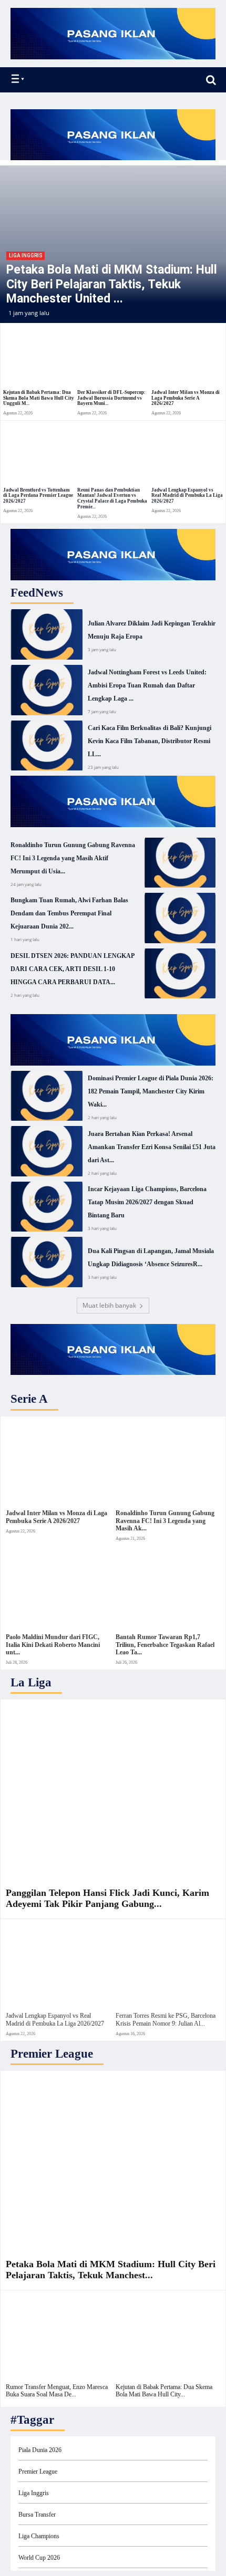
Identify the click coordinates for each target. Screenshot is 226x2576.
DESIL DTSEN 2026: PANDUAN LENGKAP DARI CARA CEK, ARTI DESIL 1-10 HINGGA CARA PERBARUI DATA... (73, 969)
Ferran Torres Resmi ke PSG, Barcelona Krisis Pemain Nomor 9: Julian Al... (166, 2019)
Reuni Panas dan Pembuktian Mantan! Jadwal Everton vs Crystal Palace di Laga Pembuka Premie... (112, 498)
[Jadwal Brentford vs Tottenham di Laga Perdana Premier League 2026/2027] (39, 455)
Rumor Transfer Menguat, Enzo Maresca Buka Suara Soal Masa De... (57, 2391)
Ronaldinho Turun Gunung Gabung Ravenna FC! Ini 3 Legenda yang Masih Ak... (165, 1521)
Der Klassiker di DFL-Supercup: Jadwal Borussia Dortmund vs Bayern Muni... (111, 398)
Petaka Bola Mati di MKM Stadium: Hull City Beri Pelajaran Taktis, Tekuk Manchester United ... (112, 284)
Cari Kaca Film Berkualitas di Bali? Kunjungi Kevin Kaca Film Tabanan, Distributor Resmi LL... (150, 741)
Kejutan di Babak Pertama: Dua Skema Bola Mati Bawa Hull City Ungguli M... (39, 398)
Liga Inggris (25, 255)
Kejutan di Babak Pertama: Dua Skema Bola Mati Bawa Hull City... (164, 2391)
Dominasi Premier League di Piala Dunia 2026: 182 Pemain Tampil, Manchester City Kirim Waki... (151, 1091)
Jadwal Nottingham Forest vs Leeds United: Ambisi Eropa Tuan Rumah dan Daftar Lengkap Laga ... (147, 685)
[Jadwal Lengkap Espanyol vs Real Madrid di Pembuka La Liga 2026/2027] (187, 455)
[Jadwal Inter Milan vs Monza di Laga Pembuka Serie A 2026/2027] (187, 357)
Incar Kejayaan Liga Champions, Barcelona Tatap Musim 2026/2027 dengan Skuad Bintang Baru (147, 1202)
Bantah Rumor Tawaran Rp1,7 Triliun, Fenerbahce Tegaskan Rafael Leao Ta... (165, 1645)
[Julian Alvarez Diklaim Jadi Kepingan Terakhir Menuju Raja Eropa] (47, 634)
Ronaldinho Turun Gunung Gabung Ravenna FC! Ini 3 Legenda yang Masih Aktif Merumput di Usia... (73, 858)
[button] (211, 80)
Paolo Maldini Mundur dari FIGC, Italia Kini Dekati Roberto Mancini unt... (53, 1645)
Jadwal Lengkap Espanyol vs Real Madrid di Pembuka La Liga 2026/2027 (187, 496)
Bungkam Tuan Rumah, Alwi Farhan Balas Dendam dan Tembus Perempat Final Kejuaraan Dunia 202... (69, 913)
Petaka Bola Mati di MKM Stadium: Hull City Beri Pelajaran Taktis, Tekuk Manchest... (111, 2270)
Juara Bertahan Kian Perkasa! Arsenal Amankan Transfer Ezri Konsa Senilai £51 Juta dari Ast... (152, 1147)
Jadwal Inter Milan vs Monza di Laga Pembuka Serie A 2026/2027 (186, 398)
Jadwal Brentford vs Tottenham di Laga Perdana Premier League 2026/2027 (38, 496)
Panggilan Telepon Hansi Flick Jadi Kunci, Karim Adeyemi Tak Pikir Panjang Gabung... (107, 1899)
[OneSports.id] (69, 80)
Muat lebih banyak (109, 1305)
